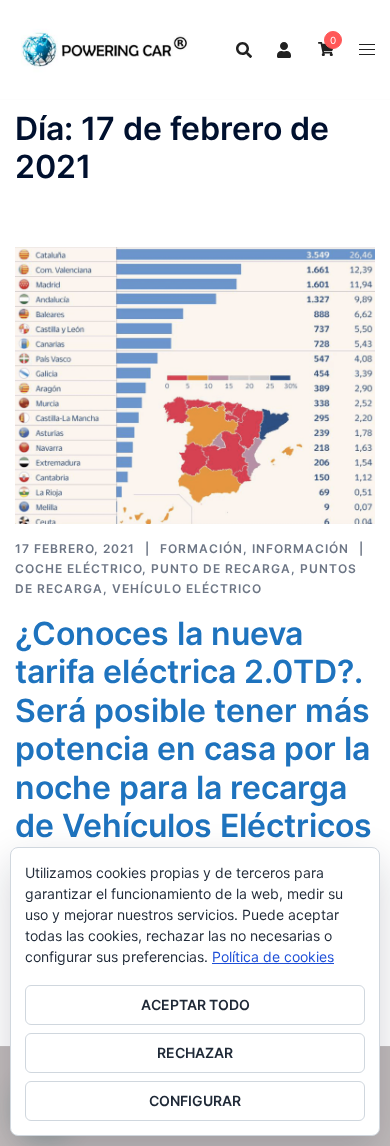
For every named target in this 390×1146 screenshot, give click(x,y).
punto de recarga (221, 568)
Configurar (195, 1100)
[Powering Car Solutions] (105, 48)
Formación (201, 548)
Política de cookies (273, 956)
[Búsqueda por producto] (244, 50)
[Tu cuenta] (285, 49)
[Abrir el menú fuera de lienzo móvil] (367, 49)
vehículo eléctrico (187, 588)
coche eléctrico (78, 568)
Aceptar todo (195, 1004)
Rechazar (195, 1052)
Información (300, 548)
